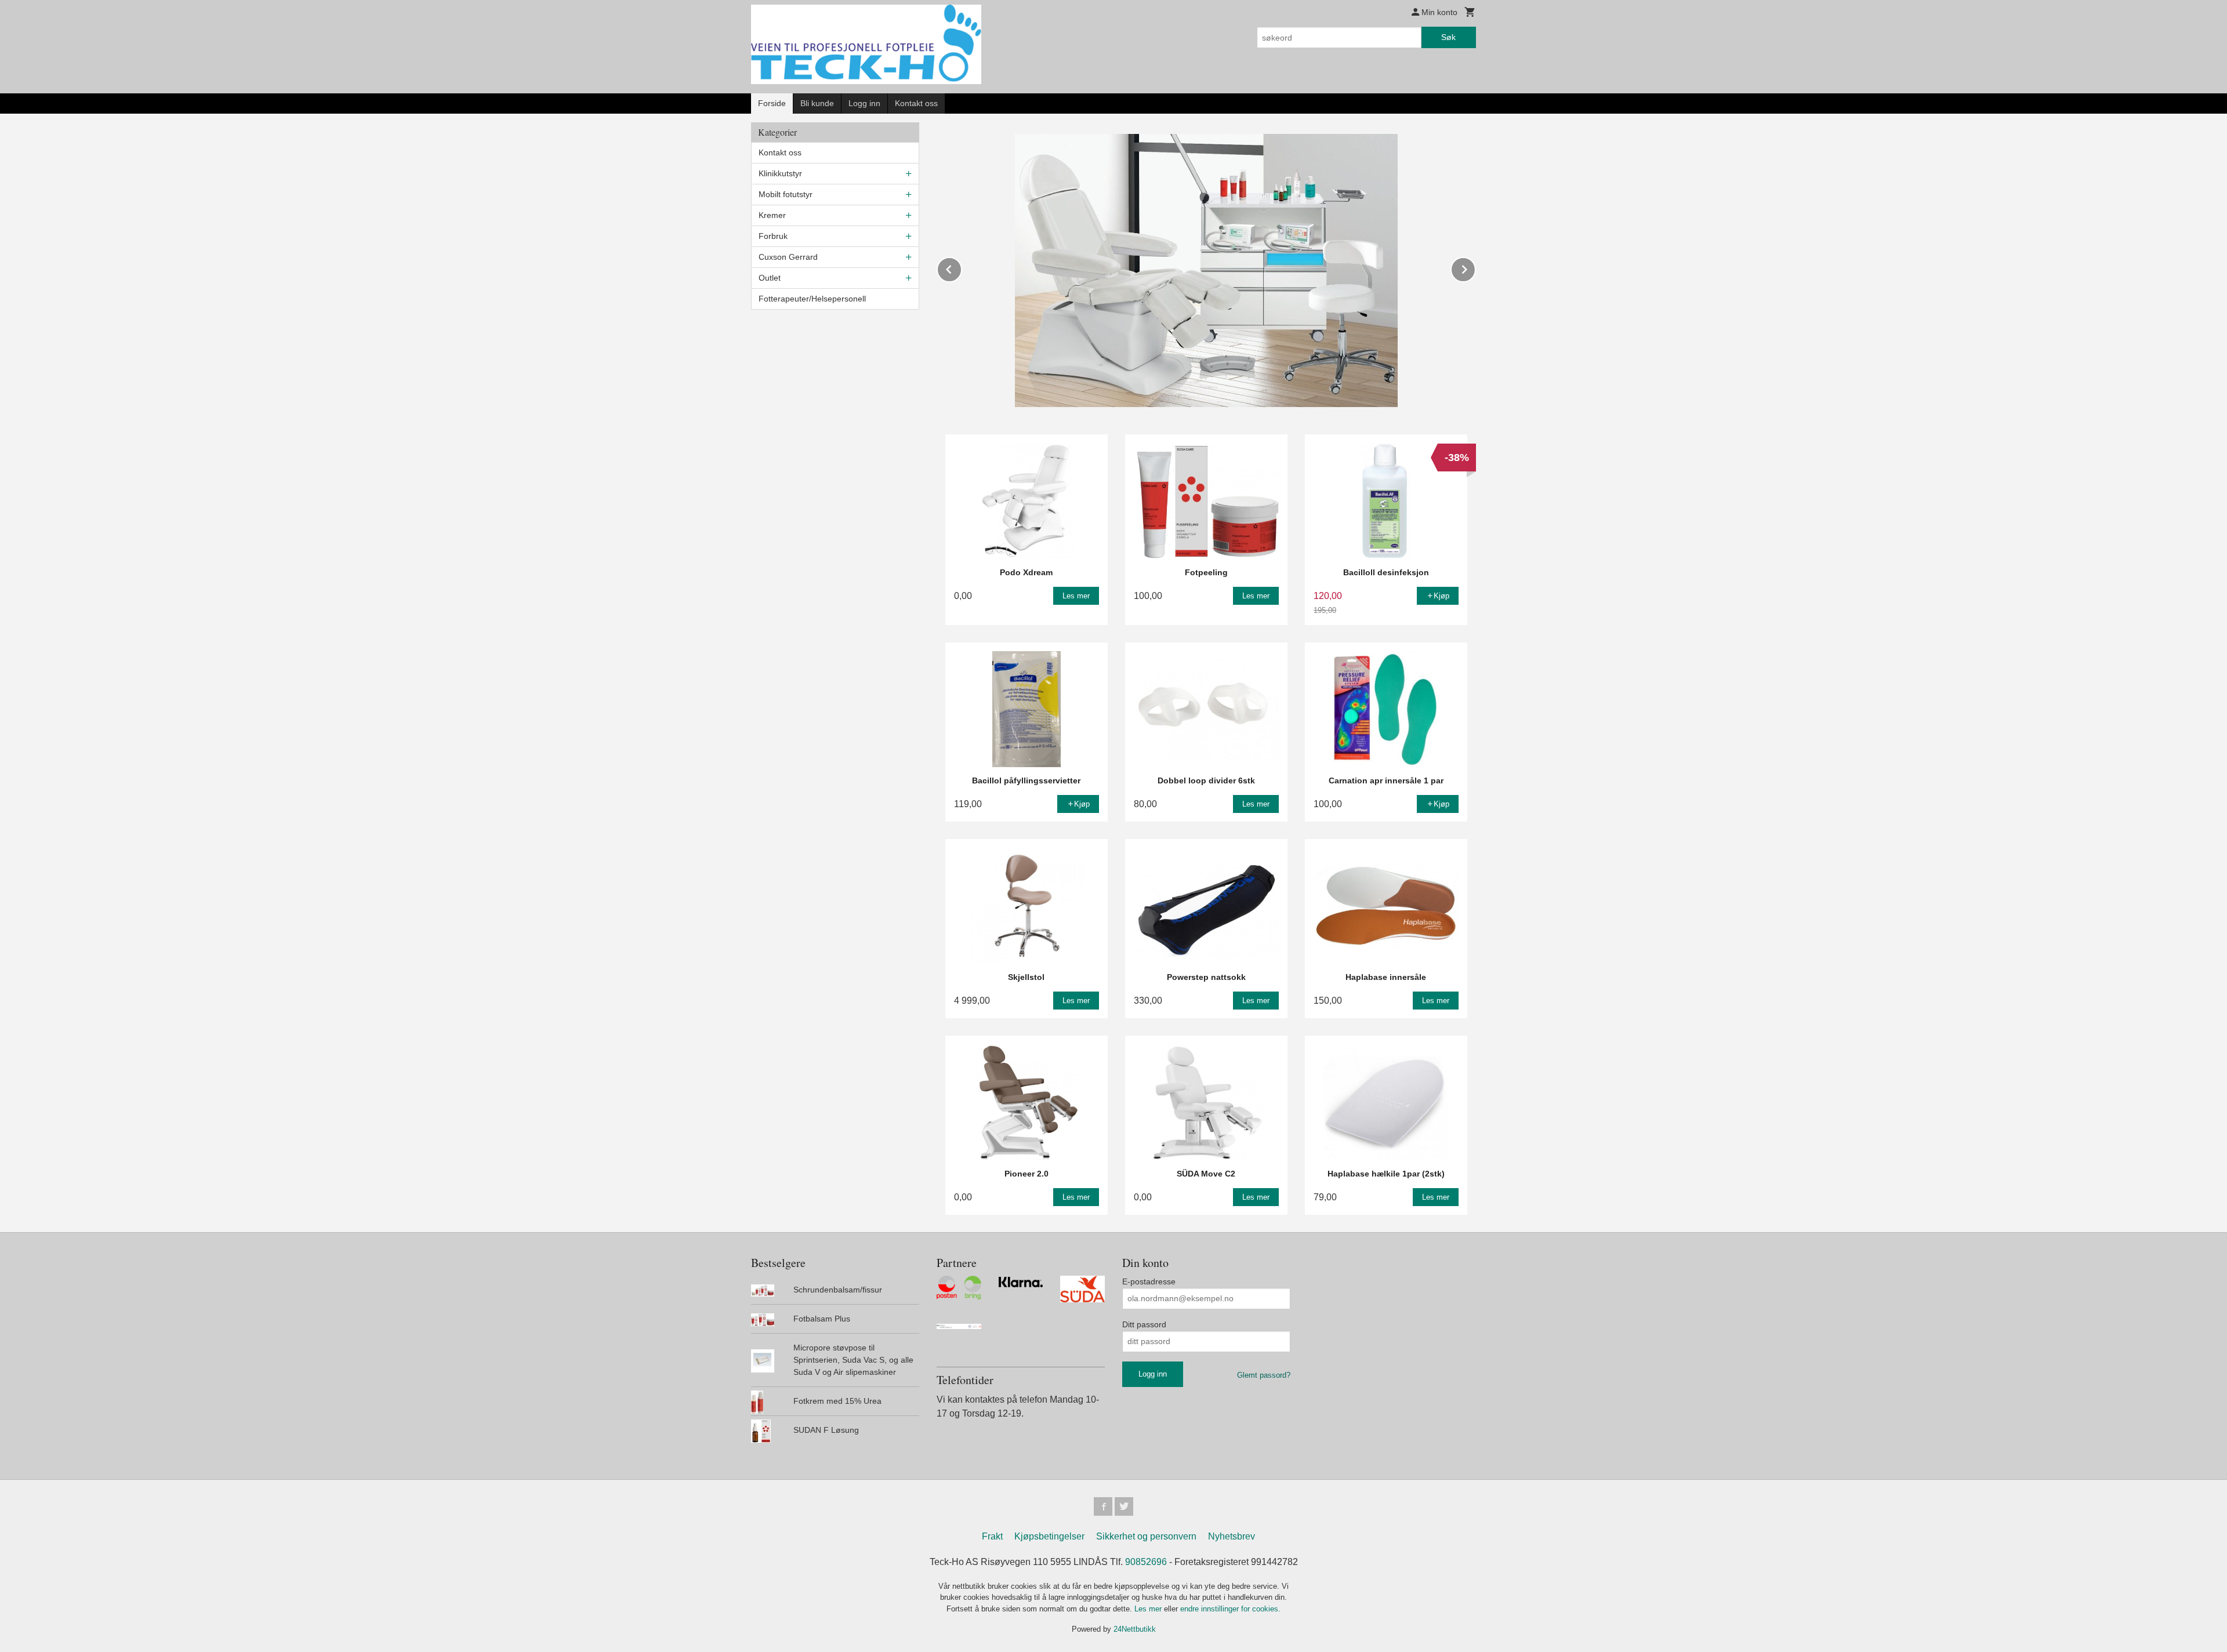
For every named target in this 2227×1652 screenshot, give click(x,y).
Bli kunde (817, 103)
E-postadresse (1149, 1281)
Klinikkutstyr (780, 173)
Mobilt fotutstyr (786, 194)
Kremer (772, 215)
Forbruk (773, 236)
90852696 (1146, 1562)
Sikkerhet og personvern (1146, 1536)
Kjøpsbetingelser (1049, 1536)
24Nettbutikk (1135, 1629)
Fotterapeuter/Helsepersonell (812, 299)
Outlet (770, 278)
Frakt (992, 1536)
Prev (962, 268)
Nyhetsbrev (1232, 1536)
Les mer (1149, 1609)
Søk (1448, 37)
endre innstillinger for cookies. (1230, 1609)
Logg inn (864, 103)
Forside (772, 103)
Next (1475, 268)
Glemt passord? (1264, 1375)
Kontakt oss (916, 103)
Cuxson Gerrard (788, 257)
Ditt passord (1144, 1324)
